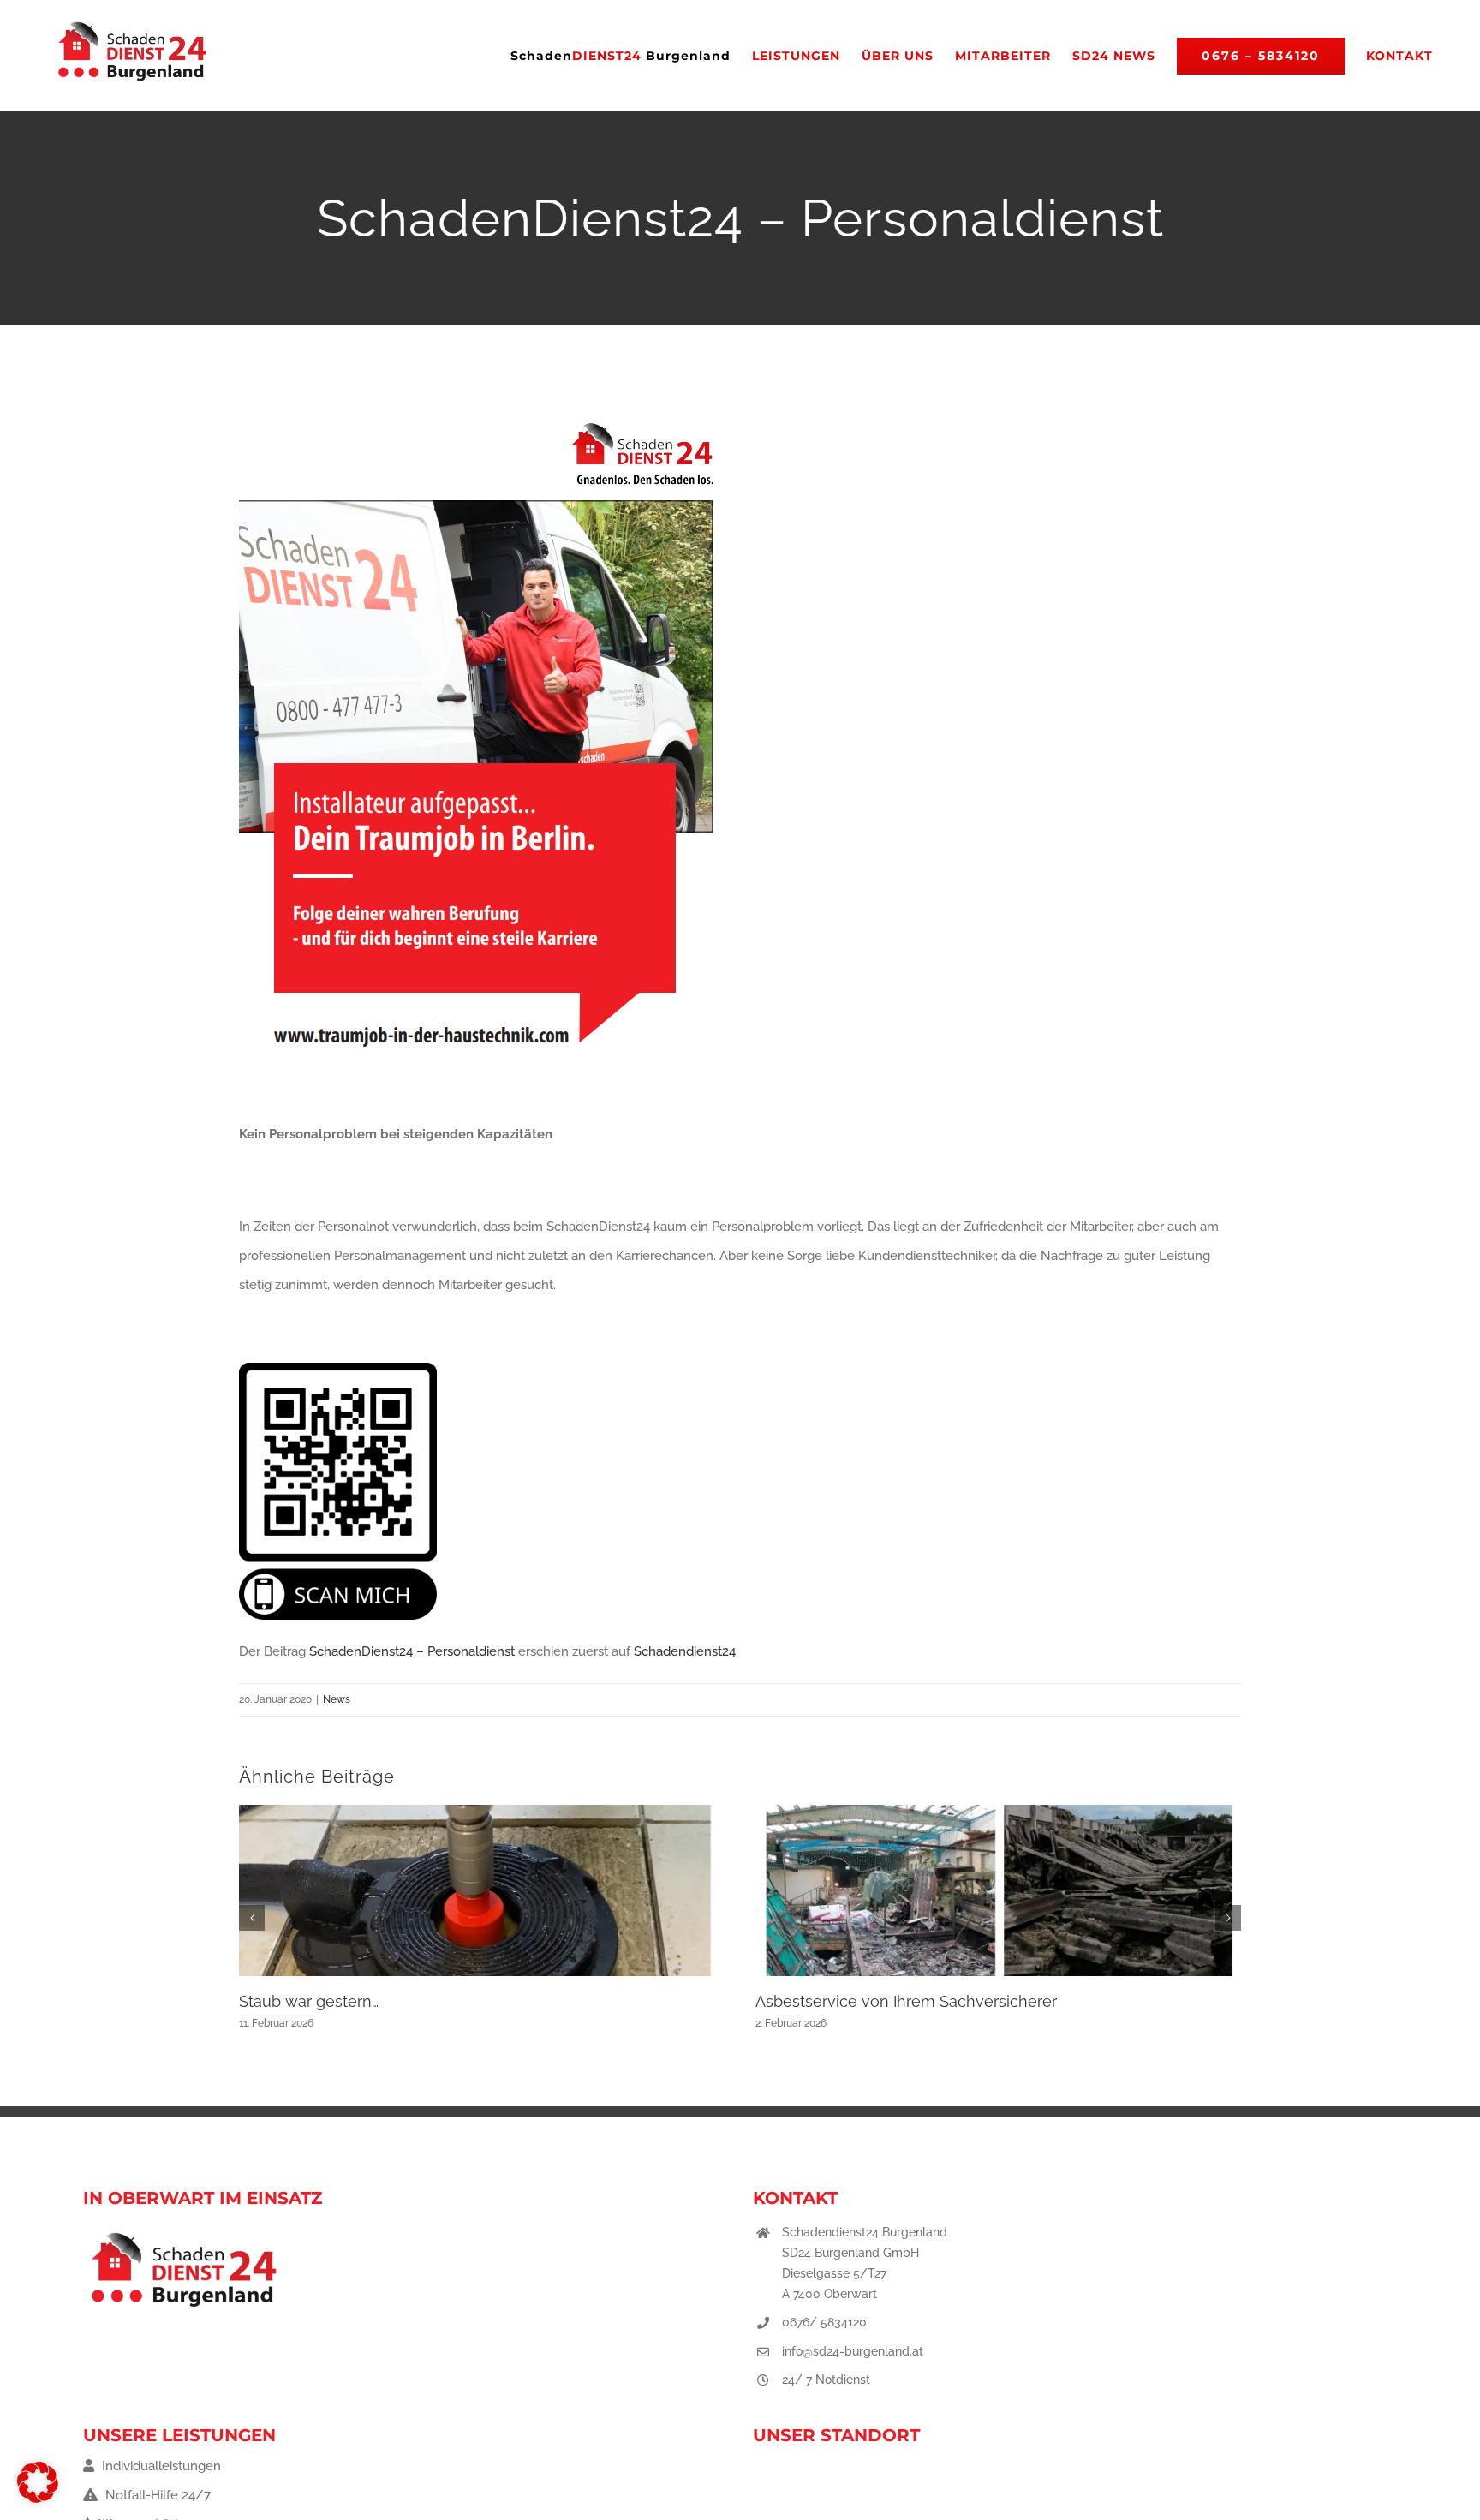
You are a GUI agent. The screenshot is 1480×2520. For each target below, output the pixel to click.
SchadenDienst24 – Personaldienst (412, 1651)
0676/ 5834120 (824, 2322)
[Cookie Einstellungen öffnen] (38, 2499)
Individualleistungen (160, 2466)
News (337, 1699)
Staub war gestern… (309, 2001)
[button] (252, 1918)
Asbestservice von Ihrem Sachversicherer (906, 2001)
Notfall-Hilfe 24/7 (156, 2495)
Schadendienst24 (685, 1651)
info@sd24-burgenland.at (853, 2351)
